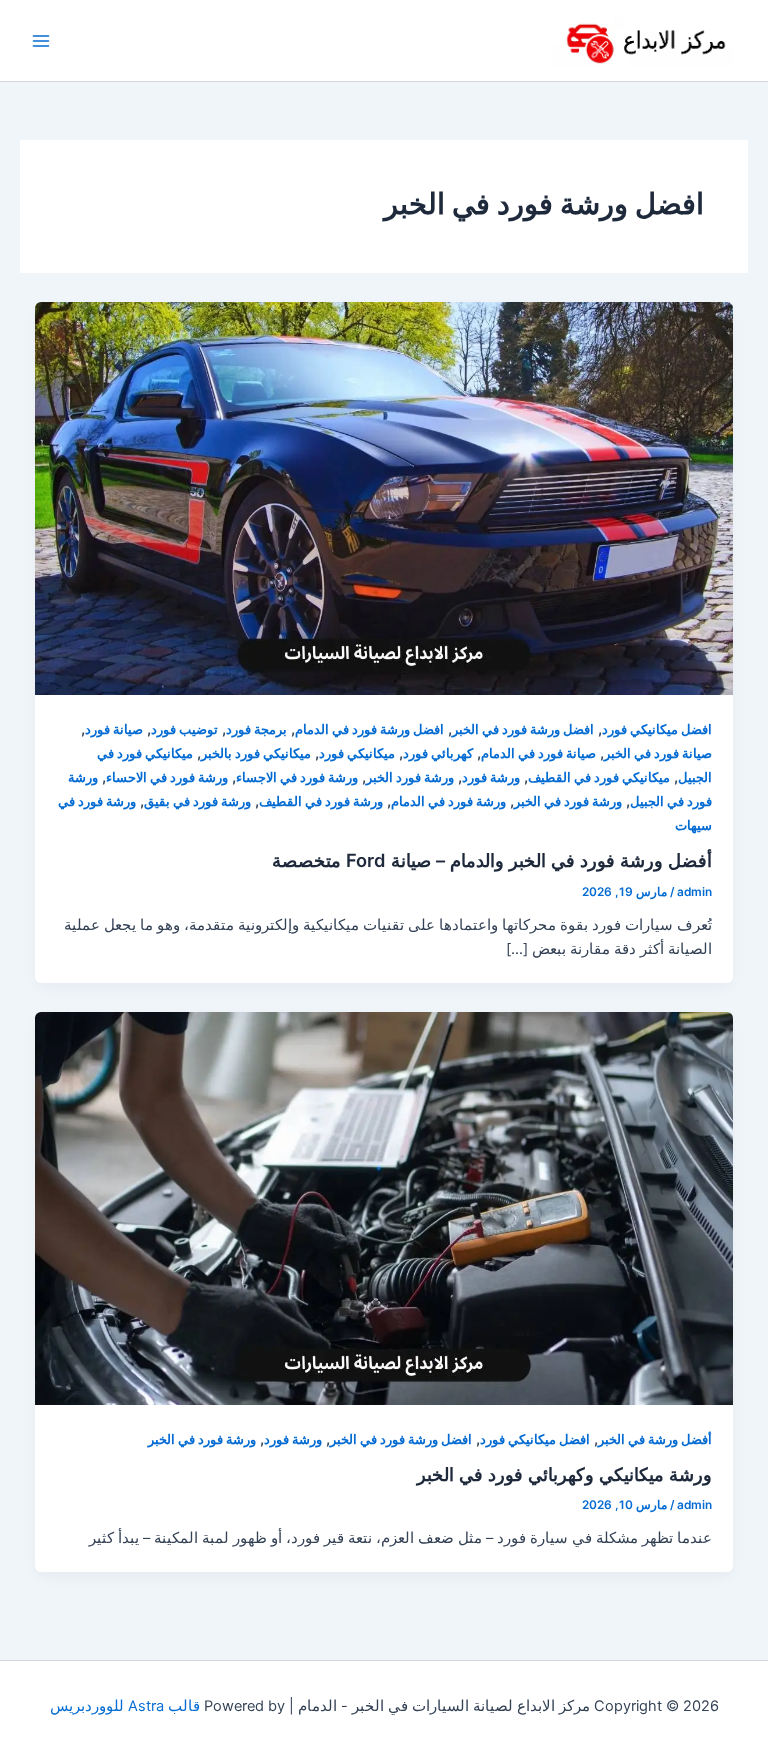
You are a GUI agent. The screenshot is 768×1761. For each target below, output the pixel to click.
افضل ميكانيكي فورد (657, 729)
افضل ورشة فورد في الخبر (523, 729)
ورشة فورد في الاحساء (167, 777)
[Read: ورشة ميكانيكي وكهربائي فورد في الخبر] (384, 1207)
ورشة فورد (491, 777)
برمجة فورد (256, 729)
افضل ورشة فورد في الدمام (369, 729)
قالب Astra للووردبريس (125, 1706)
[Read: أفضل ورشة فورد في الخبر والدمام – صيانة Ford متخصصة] (384, 498)
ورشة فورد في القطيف (321, 801)
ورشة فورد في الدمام (448, 801)
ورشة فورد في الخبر (568, 801)
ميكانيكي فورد (357, 753)
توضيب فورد (184, 729)
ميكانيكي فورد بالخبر (256, 753)
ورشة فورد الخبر (410, 777)
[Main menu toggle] (41, 41)
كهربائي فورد (438, 753)
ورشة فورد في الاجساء (297, 777)
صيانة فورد (114, 729)
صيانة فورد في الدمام (538, 753)
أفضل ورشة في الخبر (655, 1439)
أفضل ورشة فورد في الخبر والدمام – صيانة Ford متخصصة (492, 860)
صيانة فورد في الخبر (658, 753)
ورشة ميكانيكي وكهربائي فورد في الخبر (564, 1474)
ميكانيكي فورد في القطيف (599, 777)
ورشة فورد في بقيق (197, 801)
